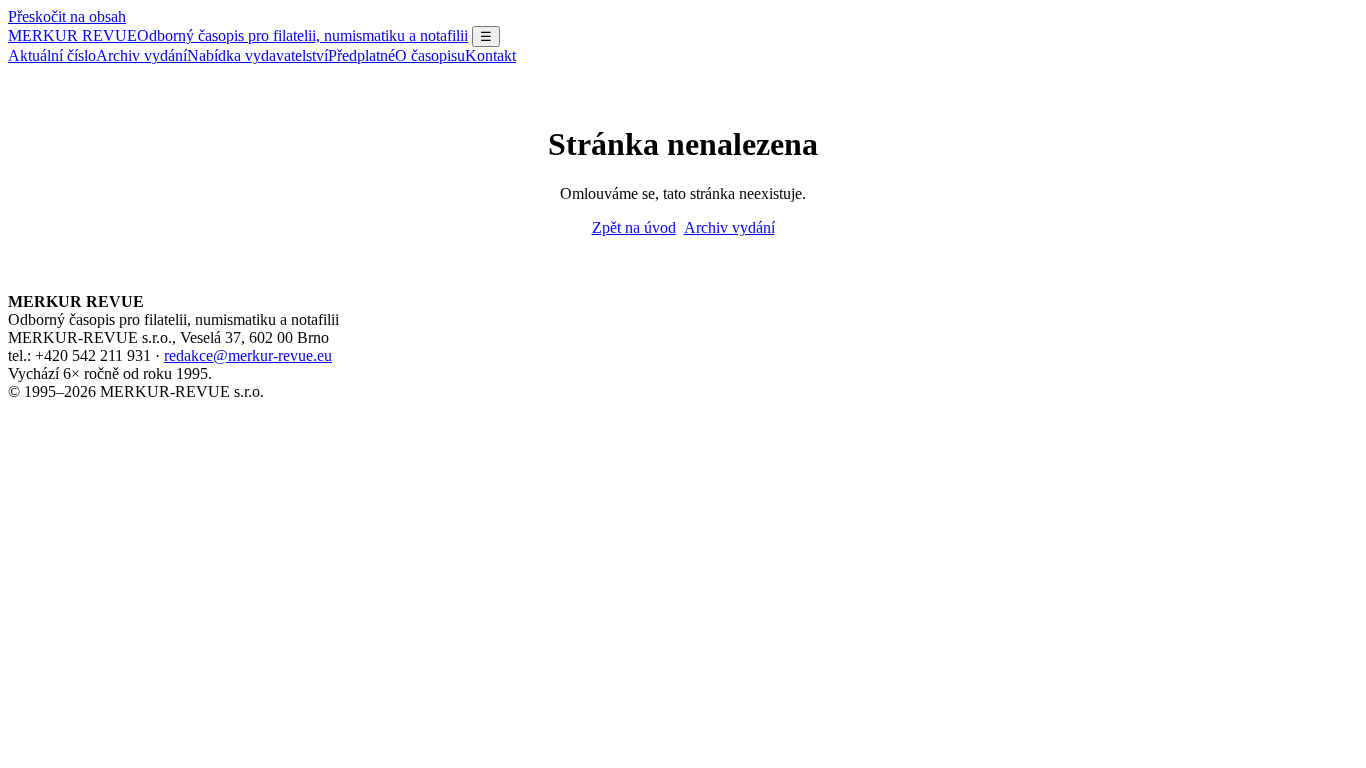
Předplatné (361, 55)
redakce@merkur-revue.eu (248, 355)
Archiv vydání (141, 55)
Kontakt (490, 55)
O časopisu (430, 55)
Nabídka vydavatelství (257, 55)
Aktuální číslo (52, 55)
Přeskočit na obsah (67, 16)
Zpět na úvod (634, 227)
